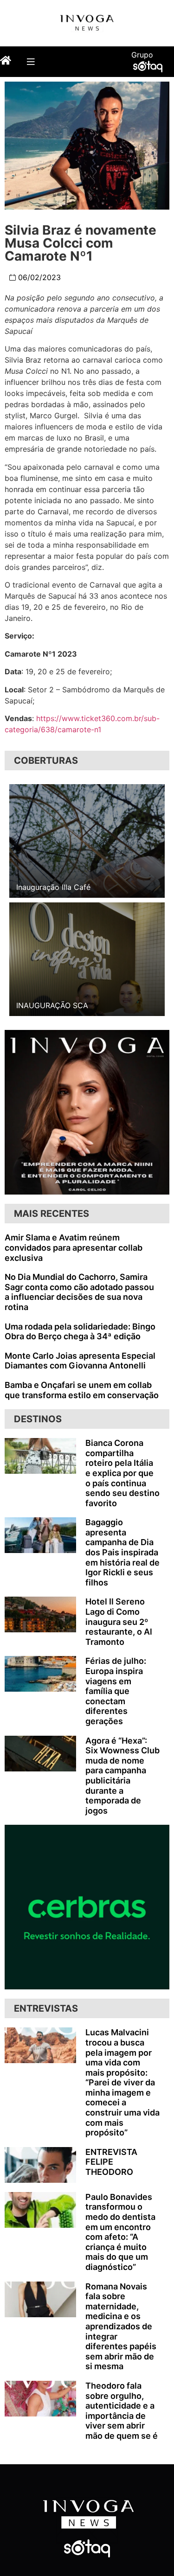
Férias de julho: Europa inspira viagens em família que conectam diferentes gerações (116, 1691)
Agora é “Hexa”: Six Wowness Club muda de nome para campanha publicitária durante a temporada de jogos (122, 1776)
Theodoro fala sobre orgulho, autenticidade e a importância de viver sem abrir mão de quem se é (122, 2411)
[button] (30, 61)
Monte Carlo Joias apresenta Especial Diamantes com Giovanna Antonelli (80, 1361)
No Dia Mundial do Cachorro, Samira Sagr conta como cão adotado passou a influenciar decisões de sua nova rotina (79, 1292)
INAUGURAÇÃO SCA (52, 1005)
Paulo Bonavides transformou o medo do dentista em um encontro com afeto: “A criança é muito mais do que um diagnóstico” (120, 2232)
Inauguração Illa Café (53, 887)
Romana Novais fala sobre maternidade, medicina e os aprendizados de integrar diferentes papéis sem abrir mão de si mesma (121, 2327)
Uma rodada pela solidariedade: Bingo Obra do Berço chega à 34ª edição (80, 1332)
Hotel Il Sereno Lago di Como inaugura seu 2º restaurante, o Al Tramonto (119, 1621)
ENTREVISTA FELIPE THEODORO (111, 2162)
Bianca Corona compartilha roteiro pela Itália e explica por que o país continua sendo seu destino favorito (122, 1473)
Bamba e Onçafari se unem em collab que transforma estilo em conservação (82, 1390)
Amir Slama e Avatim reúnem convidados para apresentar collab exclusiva (74, 1247)
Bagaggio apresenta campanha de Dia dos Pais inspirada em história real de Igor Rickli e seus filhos (122, 1552)
